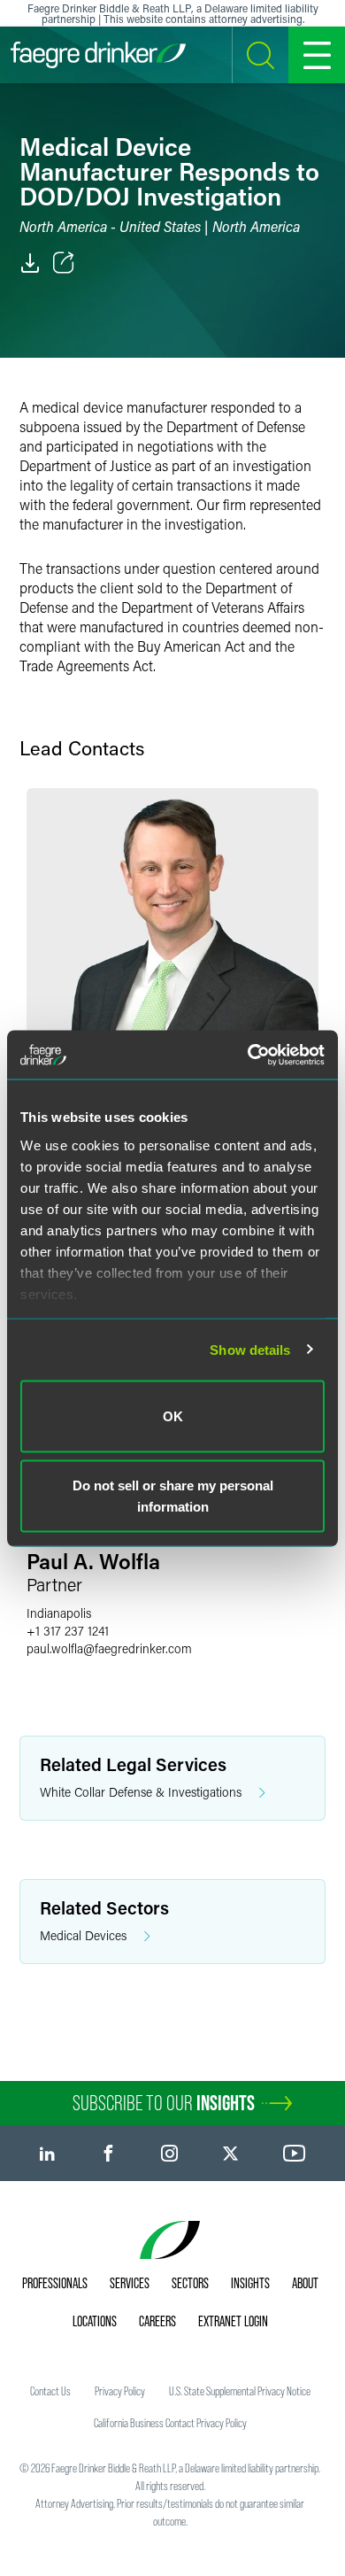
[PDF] (30, 263)
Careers (157, 2321)
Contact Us (50, 2391)
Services (130, 2283)
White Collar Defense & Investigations (141, 1792)
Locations (95, 2321)
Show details (250, 1349)
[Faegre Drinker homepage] (98, 55)
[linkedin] (47, 2153)
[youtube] (295, 2153)
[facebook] (108, 2153)
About (305, 2283)
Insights (250, 2283)
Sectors (190, 2283)
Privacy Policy (120, 2391)
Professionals (55, 2283)
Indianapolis (59, 1613)
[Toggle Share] (64, 263)
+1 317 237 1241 (68, 1631)
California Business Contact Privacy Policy (170, 2423)
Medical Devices (83, 1935)
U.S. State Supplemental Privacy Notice (240, 2391)
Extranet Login (233, 2321)
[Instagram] (169, 2153)
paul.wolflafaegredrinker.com (109, 1648)
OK (173, 1416)
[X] (230, 2153)
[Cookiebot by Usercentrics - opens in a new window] (248, 1055)
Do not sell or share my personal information (173, 1495)
